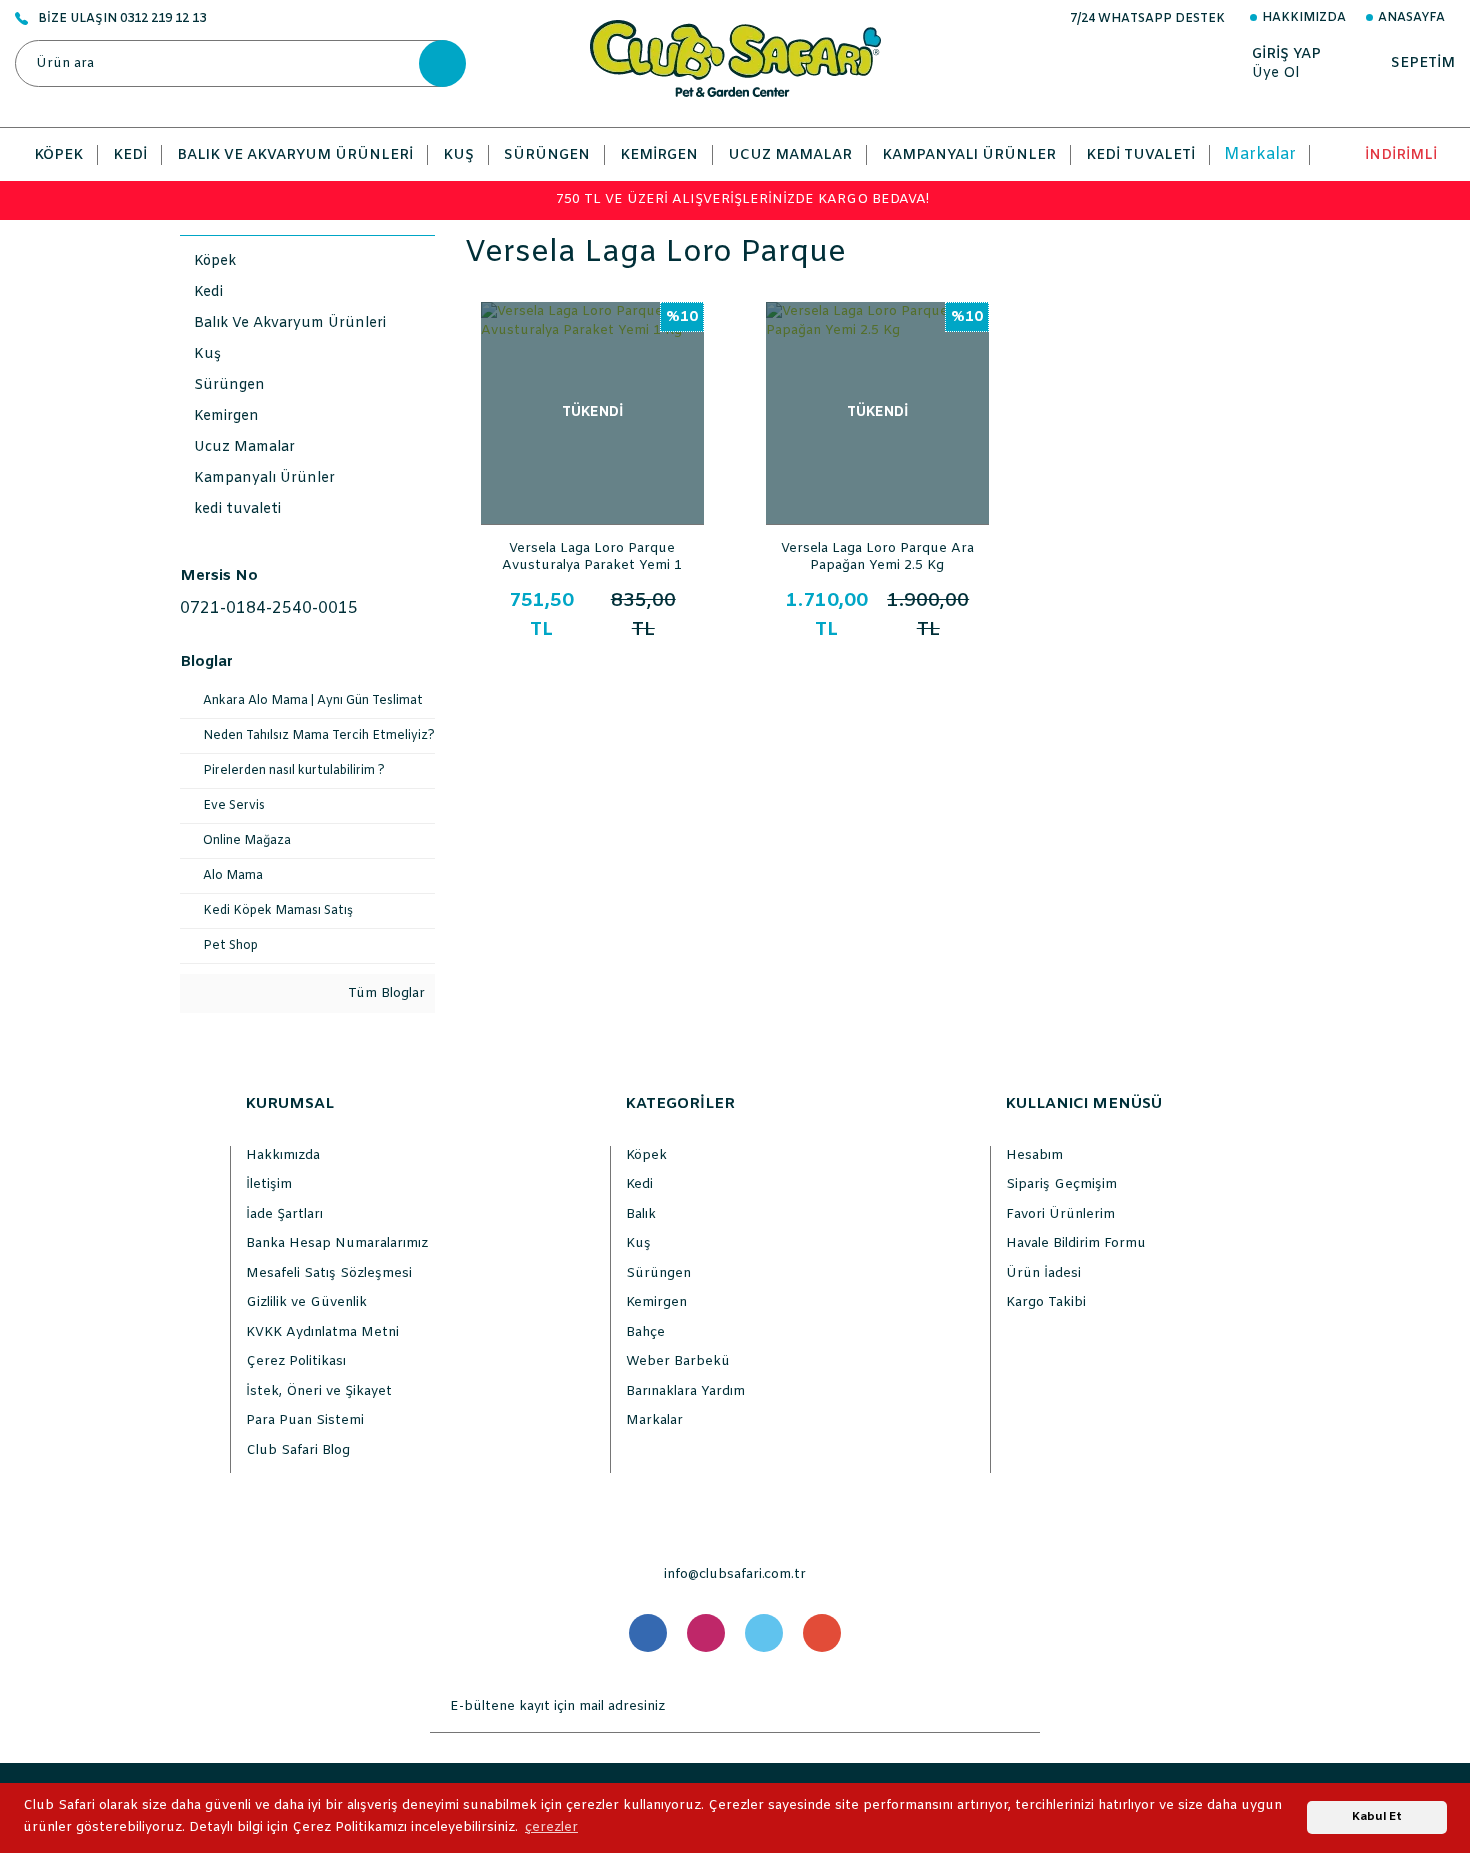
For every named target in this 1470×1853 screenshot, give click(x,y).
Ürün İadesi (1043, 1273)
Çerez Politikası (296, 1361)
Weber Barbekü (678, 1361)
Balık (641, 1214)
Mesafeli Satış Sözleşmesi (329, 1273)
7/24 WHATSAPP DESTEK (1147, 19)
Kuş (638, 1243)
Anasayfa (1411, 18)
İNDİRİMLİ (1401, 155)
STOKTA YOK (592, 505)
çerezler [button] (551, 1827)
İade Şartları (284, 1214)
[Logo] (735, 58)
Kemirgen (656, 1302)
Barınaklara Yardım (685, 1391)
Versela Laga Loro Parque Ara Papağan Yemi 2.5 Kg (877, 556)
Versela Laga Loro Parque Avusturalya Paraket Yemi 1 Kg (592, 556)
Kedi (639, 1184)
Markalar (1260, 154)
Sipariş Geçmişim (1061, 1184)
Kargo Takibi (1046, 1302)
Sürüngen (658, 1273)
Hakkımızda (1304, 18)
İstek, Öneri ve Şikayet (319, 1391)
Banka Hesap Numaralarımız (337, 1243)
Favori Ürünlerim (1060, 1214)
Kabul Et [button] (1377, 1817)
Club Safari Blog (298, 1450)
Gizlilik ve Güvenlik (306, 1302)
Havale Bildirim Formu (1076, 1243)
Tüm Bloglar (384, 993)
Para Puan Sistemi (305, 1420)
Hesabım (1034, 1155)
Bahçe (645, 1332)
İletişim (269, 1184)
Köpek (646, 1155)
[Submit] (1020, 1707)
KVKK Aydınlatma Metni (322, 1332)
